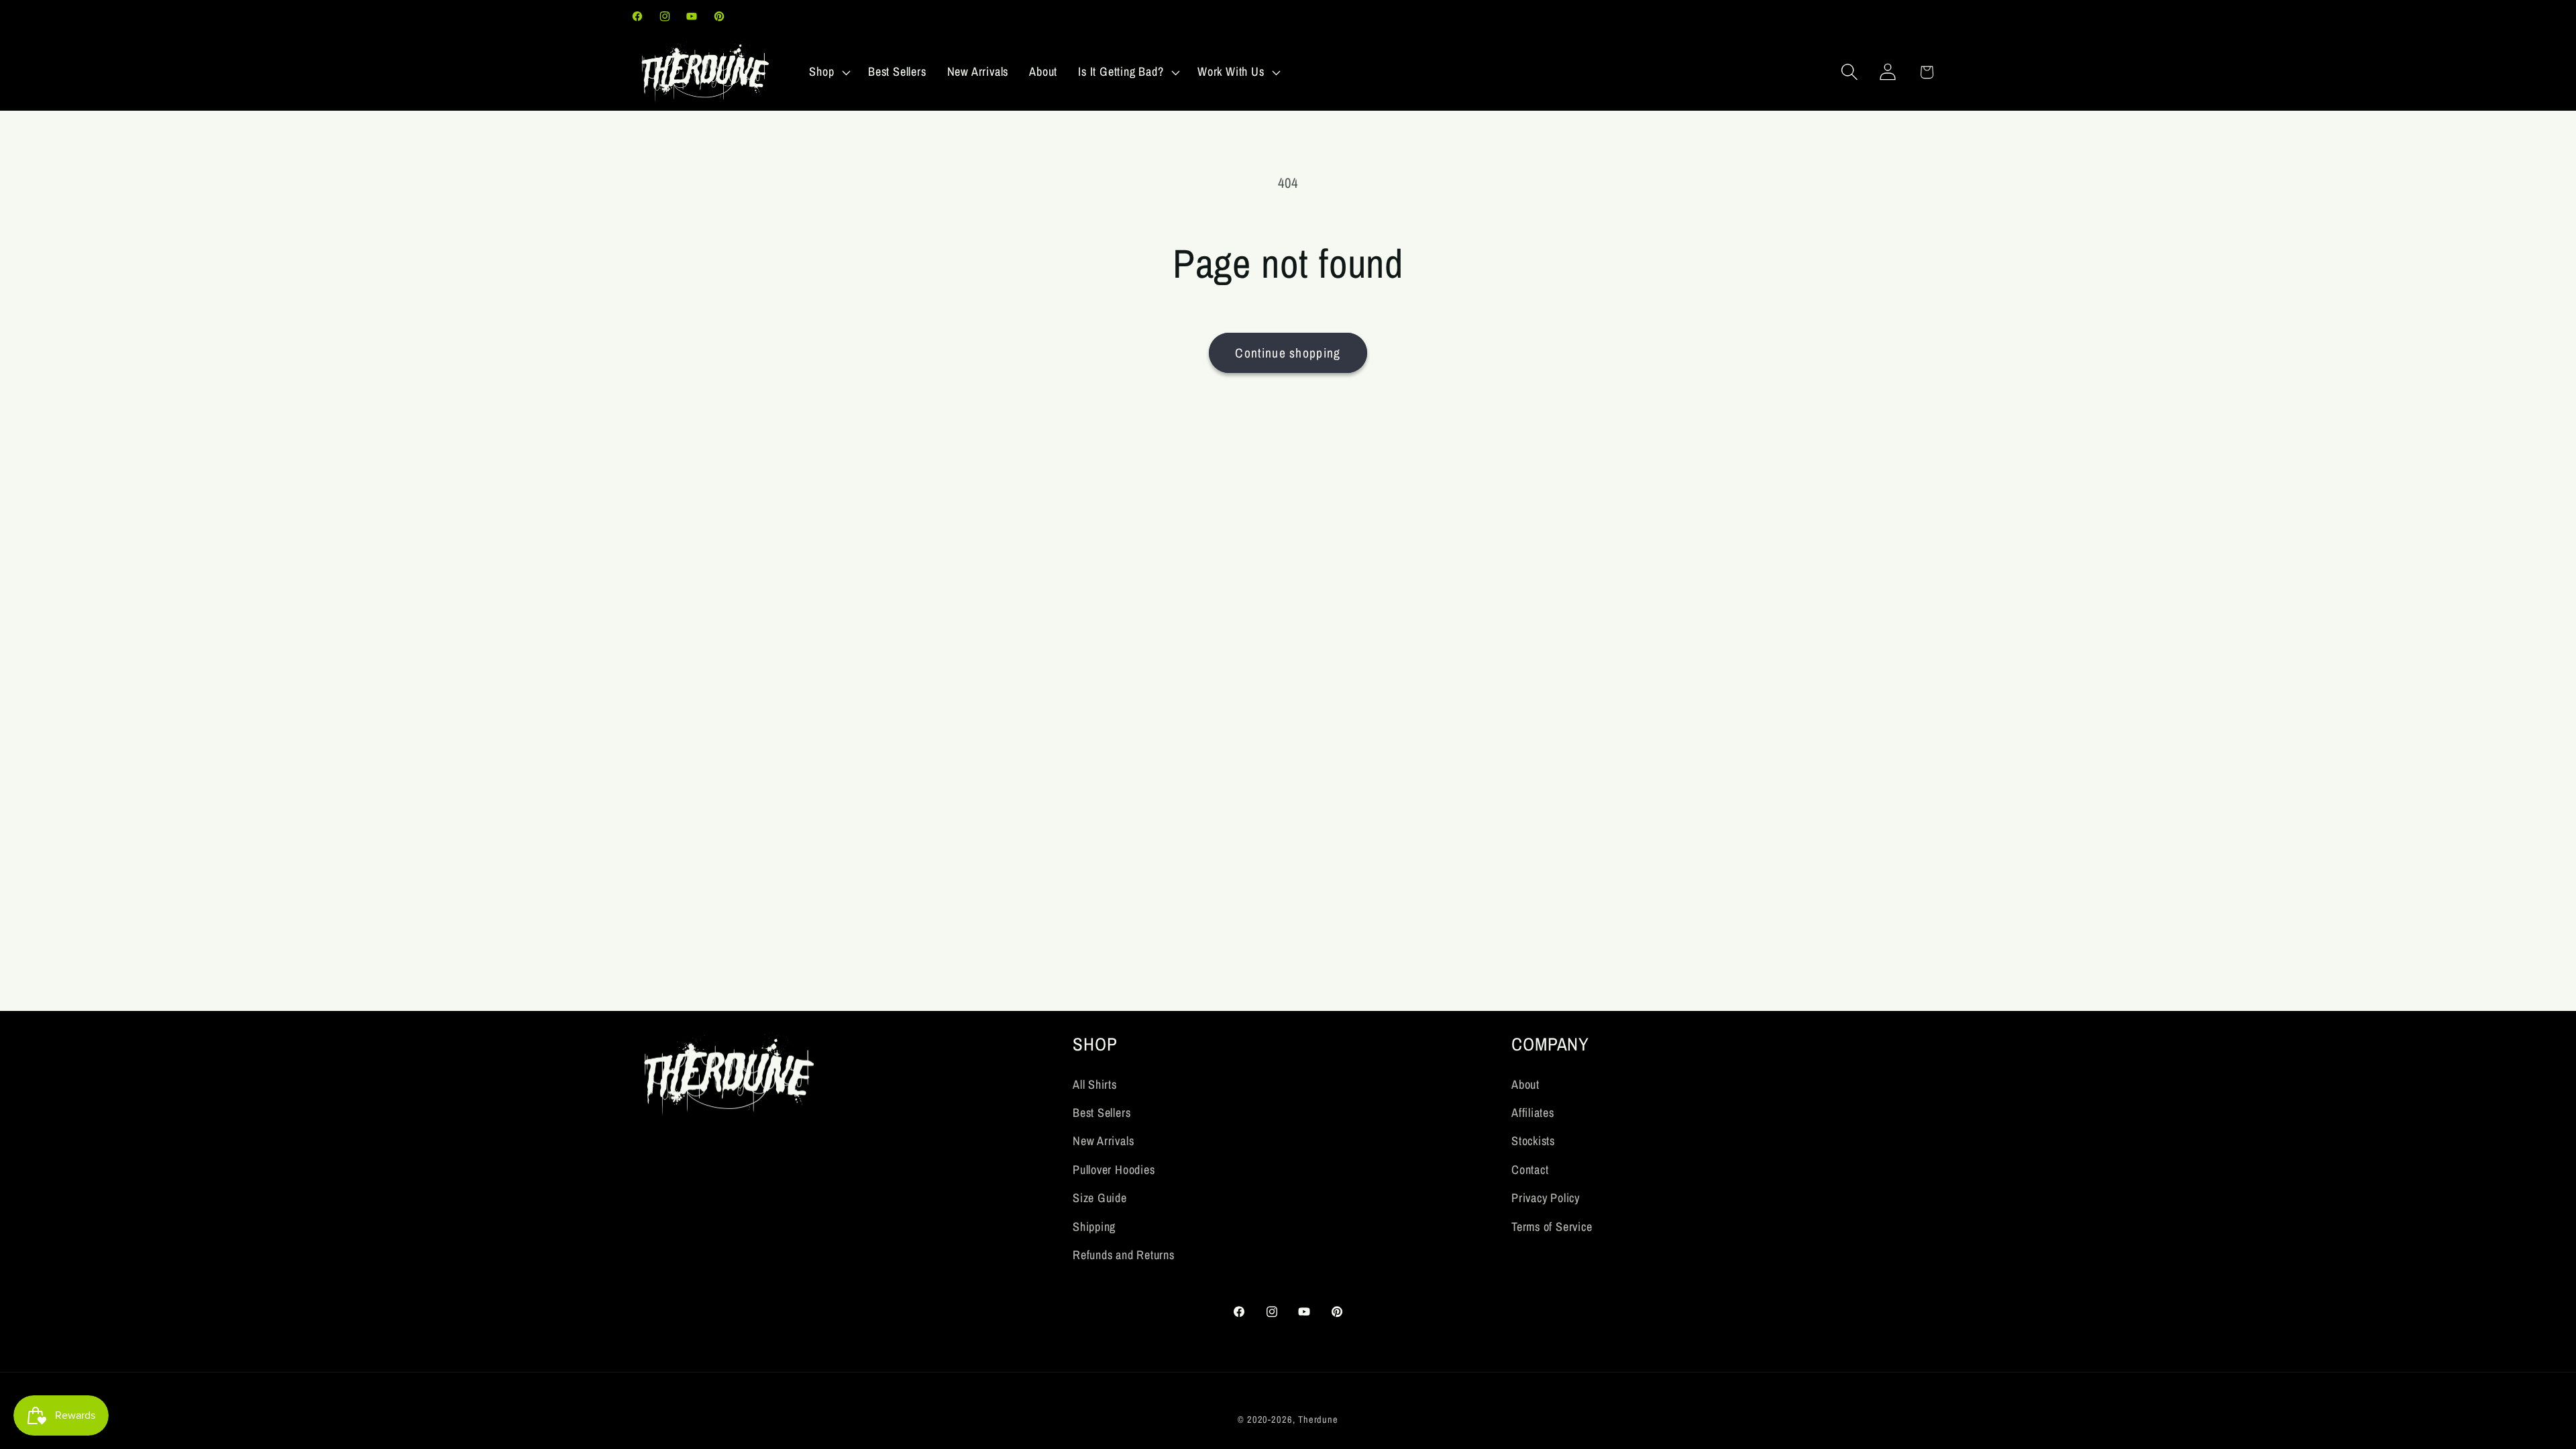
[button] (828, 72)
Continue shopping (1288, 353)
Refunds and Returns (1124, 1255)
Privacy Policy (1546, 1198)
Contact (1530, 1170)
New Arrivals (1103, 1141)
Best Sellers (1102, 1113)
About (1525, 1084)
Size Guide (1100, 1198)
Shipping (1094, 1227)
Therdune (1318, 1419)
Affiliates (1533, 1113)
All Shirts (1095, 1084)
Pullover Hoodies (1114, 1170)
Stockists (1533, 1141)
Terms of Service (1552, 1227)
